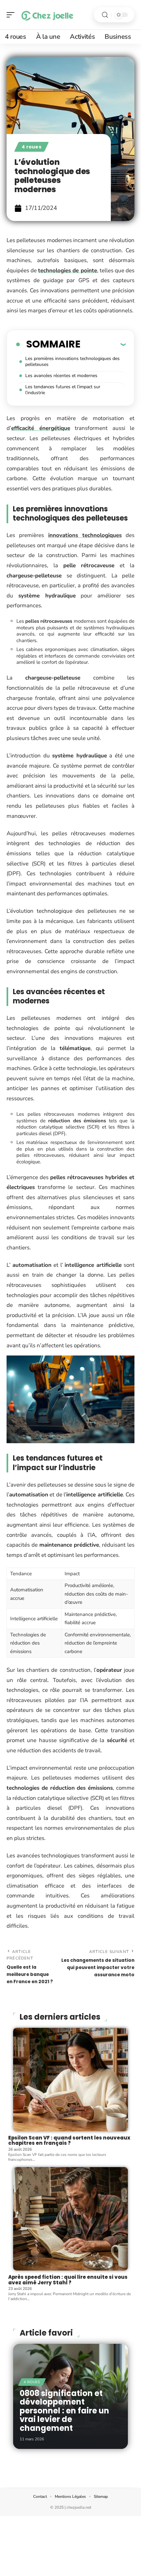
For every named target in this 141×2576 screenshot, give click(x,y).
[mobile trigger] (12, 15)
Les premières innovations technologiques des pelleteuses (72, 361)
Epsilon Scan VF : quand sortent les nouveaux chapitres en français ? (69, 2140)
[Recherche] (105, 15)
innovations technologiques (85, 535)
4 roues (31, 147)
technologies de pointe (67, 270)
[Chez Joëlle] (47, 15)
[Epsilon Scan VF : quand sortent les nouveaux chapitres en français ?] (70, 2080)
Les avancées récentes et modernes (61, 376)
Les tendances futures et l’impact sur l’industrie (63, 390)
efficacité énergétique (41, 428)
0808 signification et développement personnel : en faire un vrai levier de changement (64, 2411)
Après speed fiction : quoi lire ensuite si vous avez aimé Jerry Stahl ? (68, 2280)
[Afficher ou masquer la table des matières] (103, 344)
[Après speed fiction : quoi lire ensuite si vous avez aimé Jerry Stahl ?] (70, 2219)
